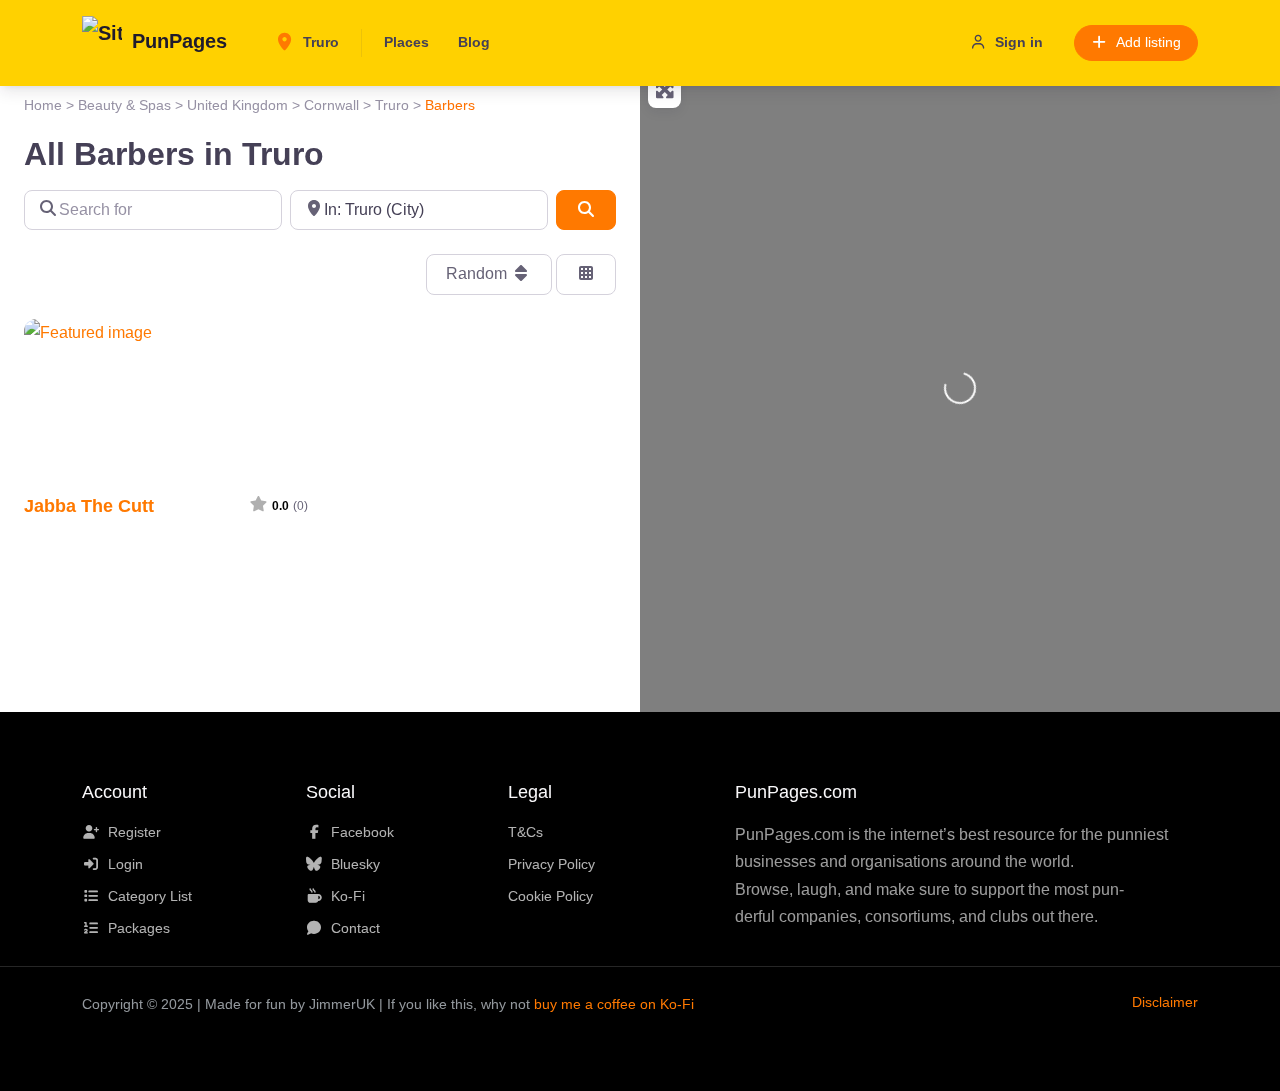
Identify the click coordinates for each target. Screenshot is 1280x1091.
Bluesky (355, 864)
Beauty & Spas (124, 105)
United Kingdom (237, 105)
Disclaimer (1165, 1002)
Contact (355, 928)
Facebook (362, 832)
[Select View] (586, 274)
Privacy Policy (551, 864)
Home (43, 105)
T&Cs (525, 832)
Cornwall (331, 105)
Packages (139, 928)
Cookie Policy (550, 896)
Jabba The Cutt (89, 505)
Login (125, 864)
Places (406, 42)
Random (478, 273)
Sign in (1019, 42)
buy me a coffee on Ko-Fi (614, 1004)
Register (134, 832)
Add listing (1148, 42)
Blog (474, 42)
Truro (319, 42)
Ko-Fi (348, 896)
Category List (150, 896)
